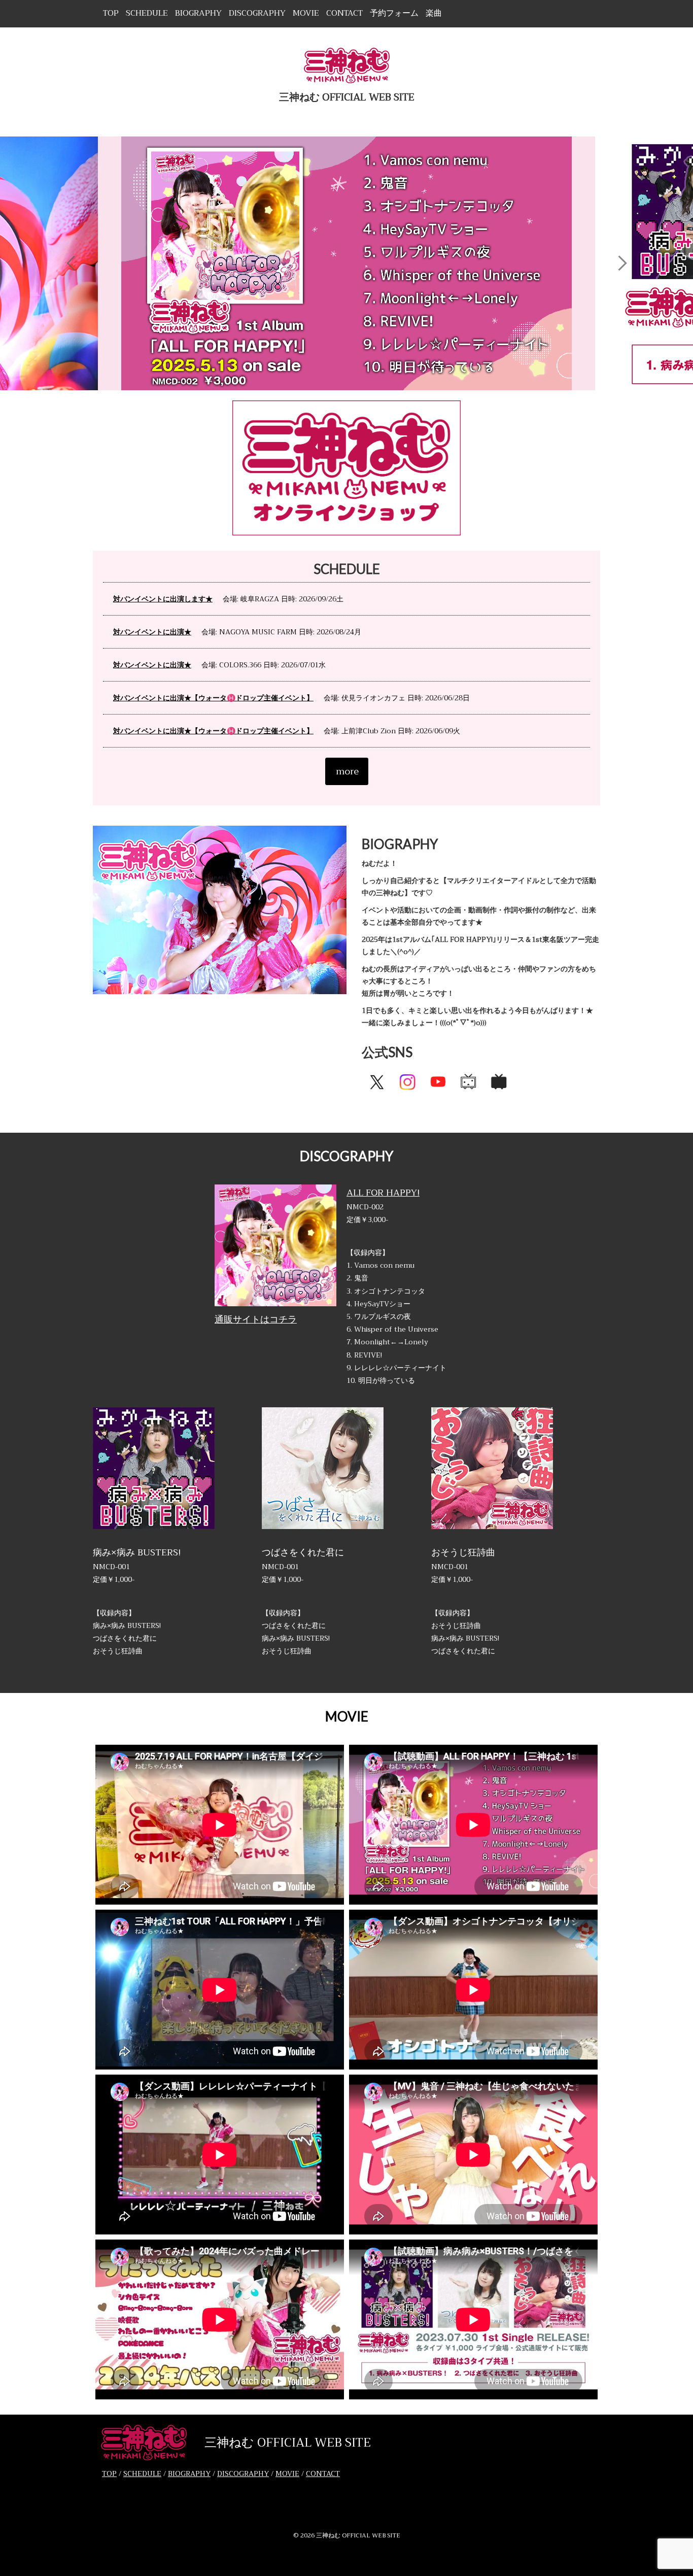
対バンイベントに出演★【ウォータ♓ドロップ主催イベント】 (213, 698)
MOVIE (306, 13)
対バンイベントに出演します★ (163, 599)
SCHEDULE (147, 13)
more (347, 771)
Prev (71, 263)
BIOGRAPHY (198, 13)
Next (622, 263)
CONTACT (344, 13)
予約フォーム (394, 13)
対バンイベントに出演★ (152, 632)
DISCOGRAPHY (257, 13)
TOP (111, 13)
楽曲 (434, 13)
